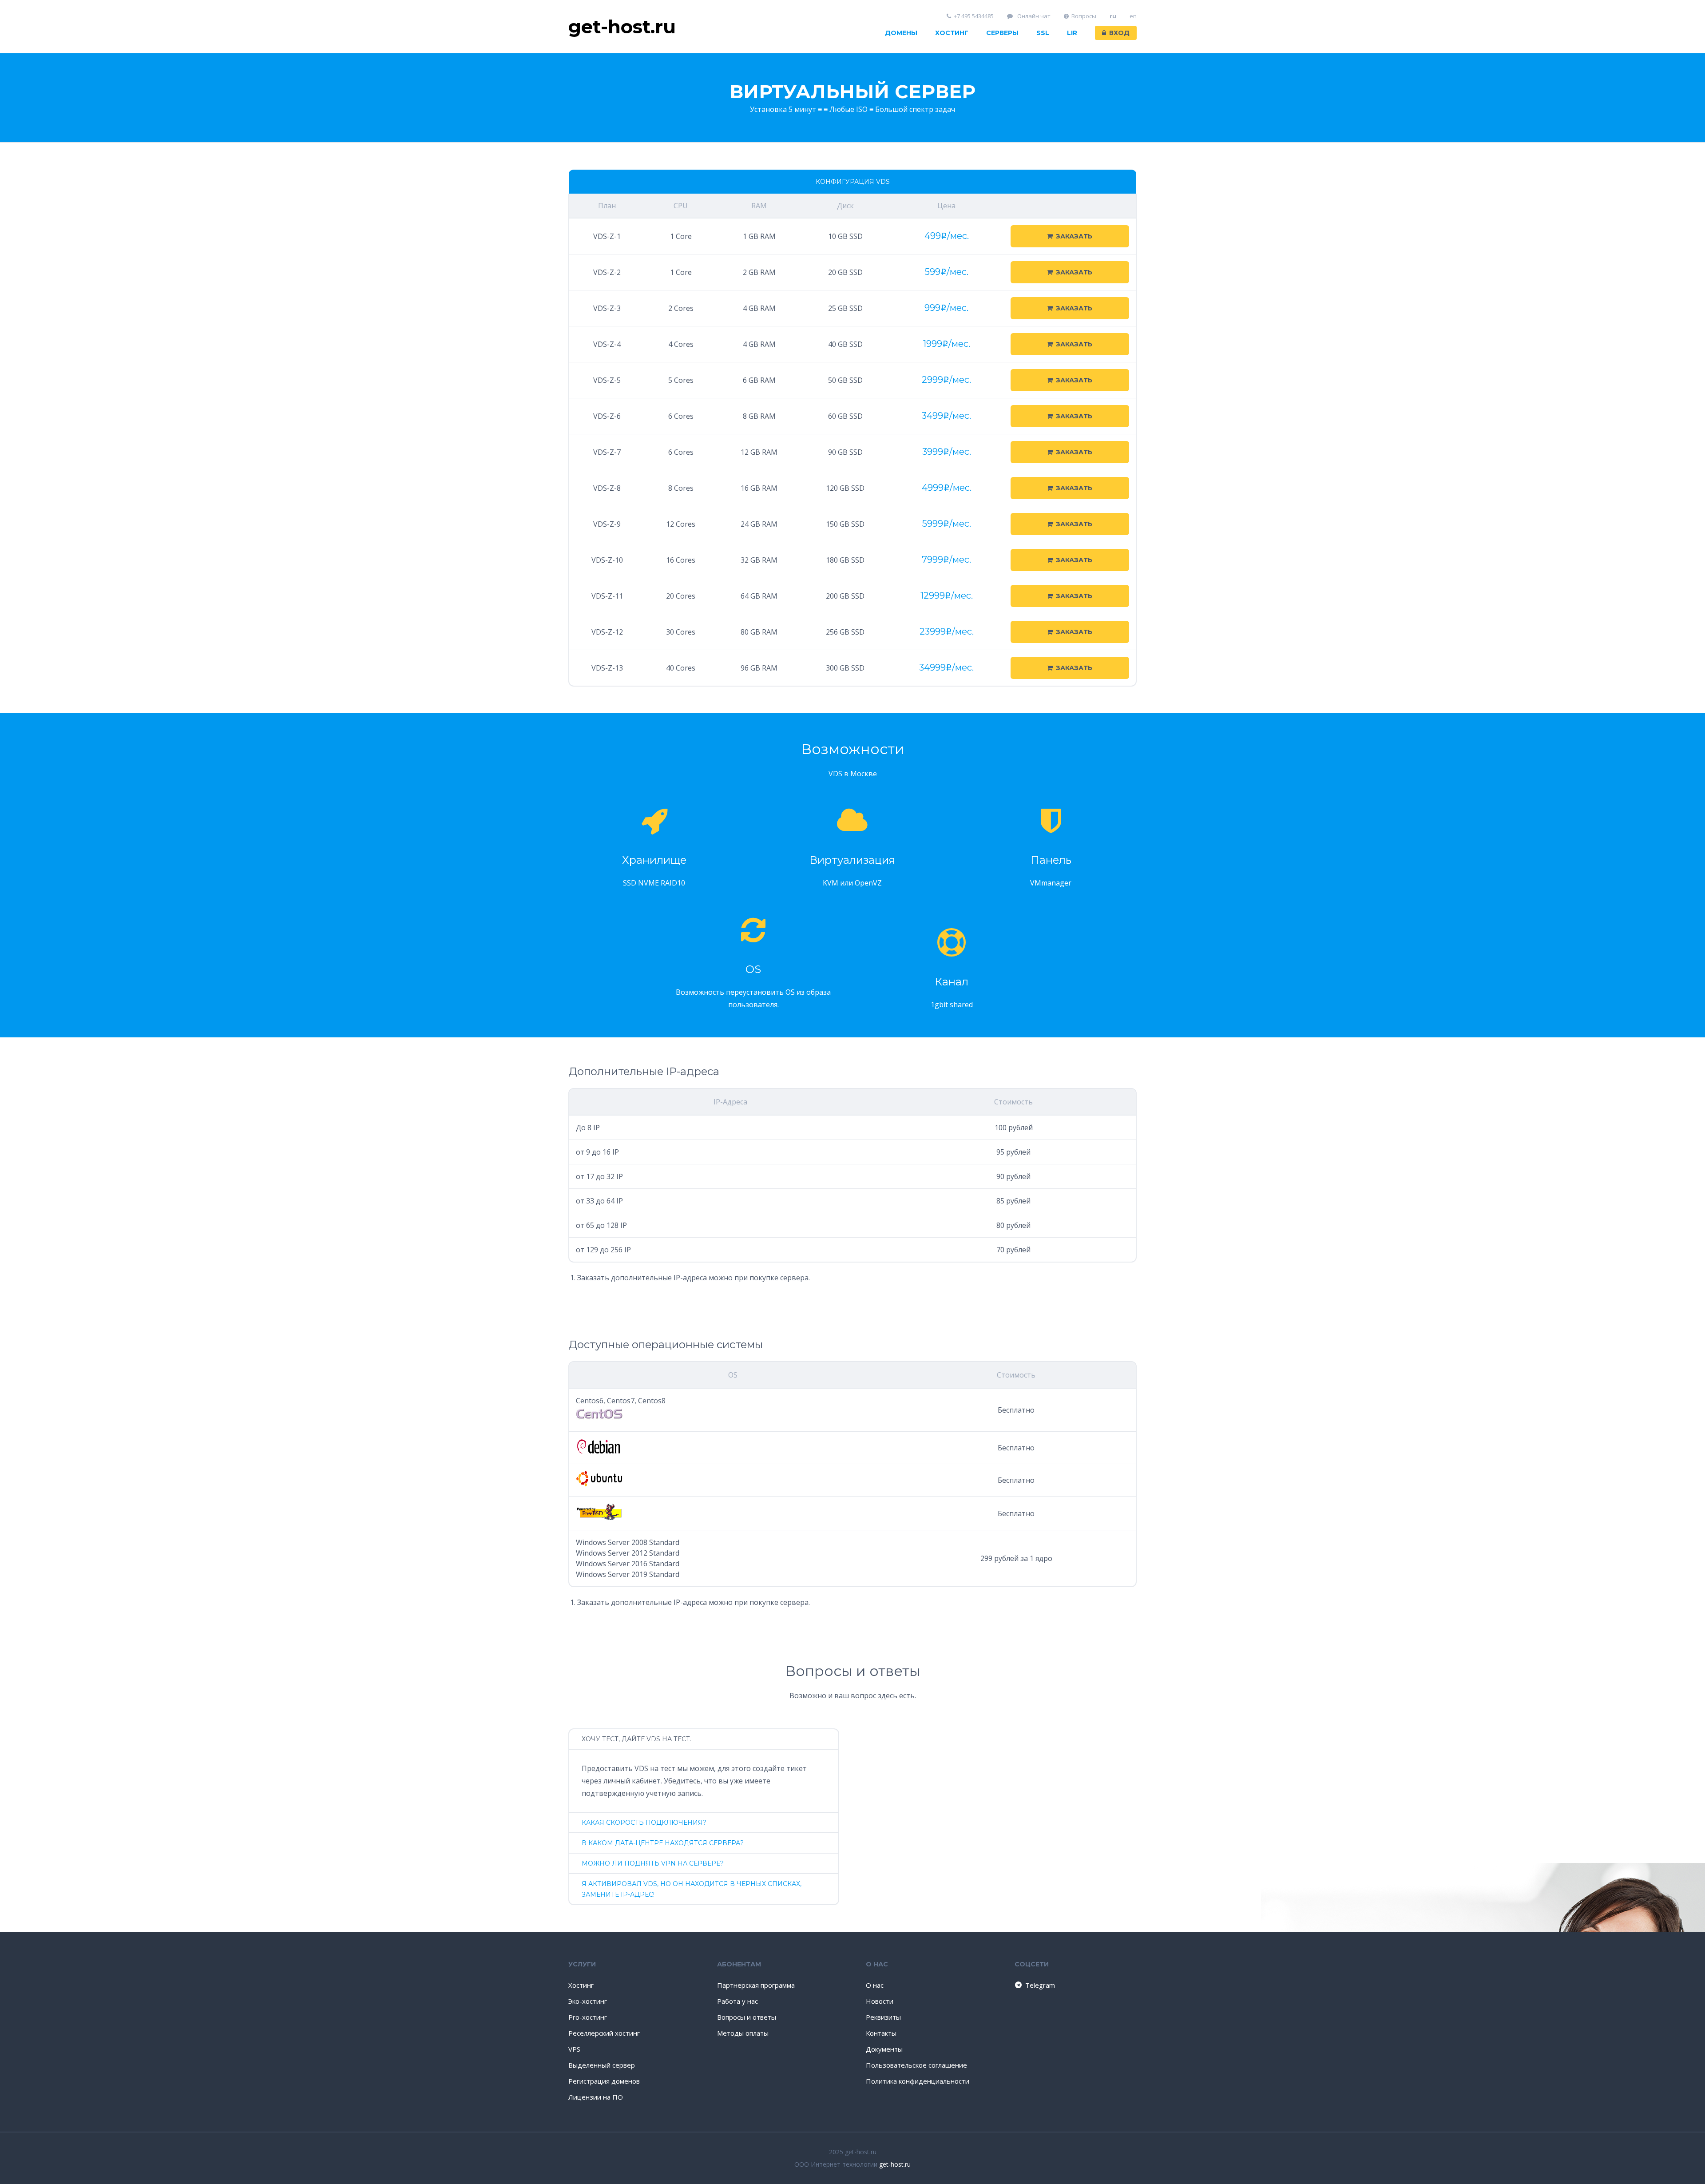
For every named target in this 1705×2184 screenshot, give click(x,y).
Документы (884, 2049)
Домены (901, 33)
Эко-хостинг (588, 2001)
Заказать (1074, 236)
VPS (574, 2049)
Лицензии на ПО (596, 2097)
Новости (880, 2001)
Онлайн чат (1033, 16)
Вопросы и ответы (747, 2017)
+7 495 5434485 (974, 16)
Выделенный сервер (602, 2065)
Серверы (1002, 33)
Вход (1119, 33)
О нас (875, 1985)
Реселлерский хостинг (604, 2033)
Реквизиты (883, 2017)
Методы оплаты (743, 2033)
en (1133, 16)
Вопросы (1084, 16)
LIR (1072, 33)
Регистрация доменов (604, 2081)
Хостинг (952, 33)
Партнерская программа (756, 1985)
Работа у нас (738, 2001)
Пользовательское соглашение (916, 2065)
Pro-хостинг (588, 2017)
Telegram (1040, 1985)
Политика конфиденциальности (918, 2081)
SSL (1043, 33)
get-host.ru (895, 2164)
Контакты (881, 2033)
